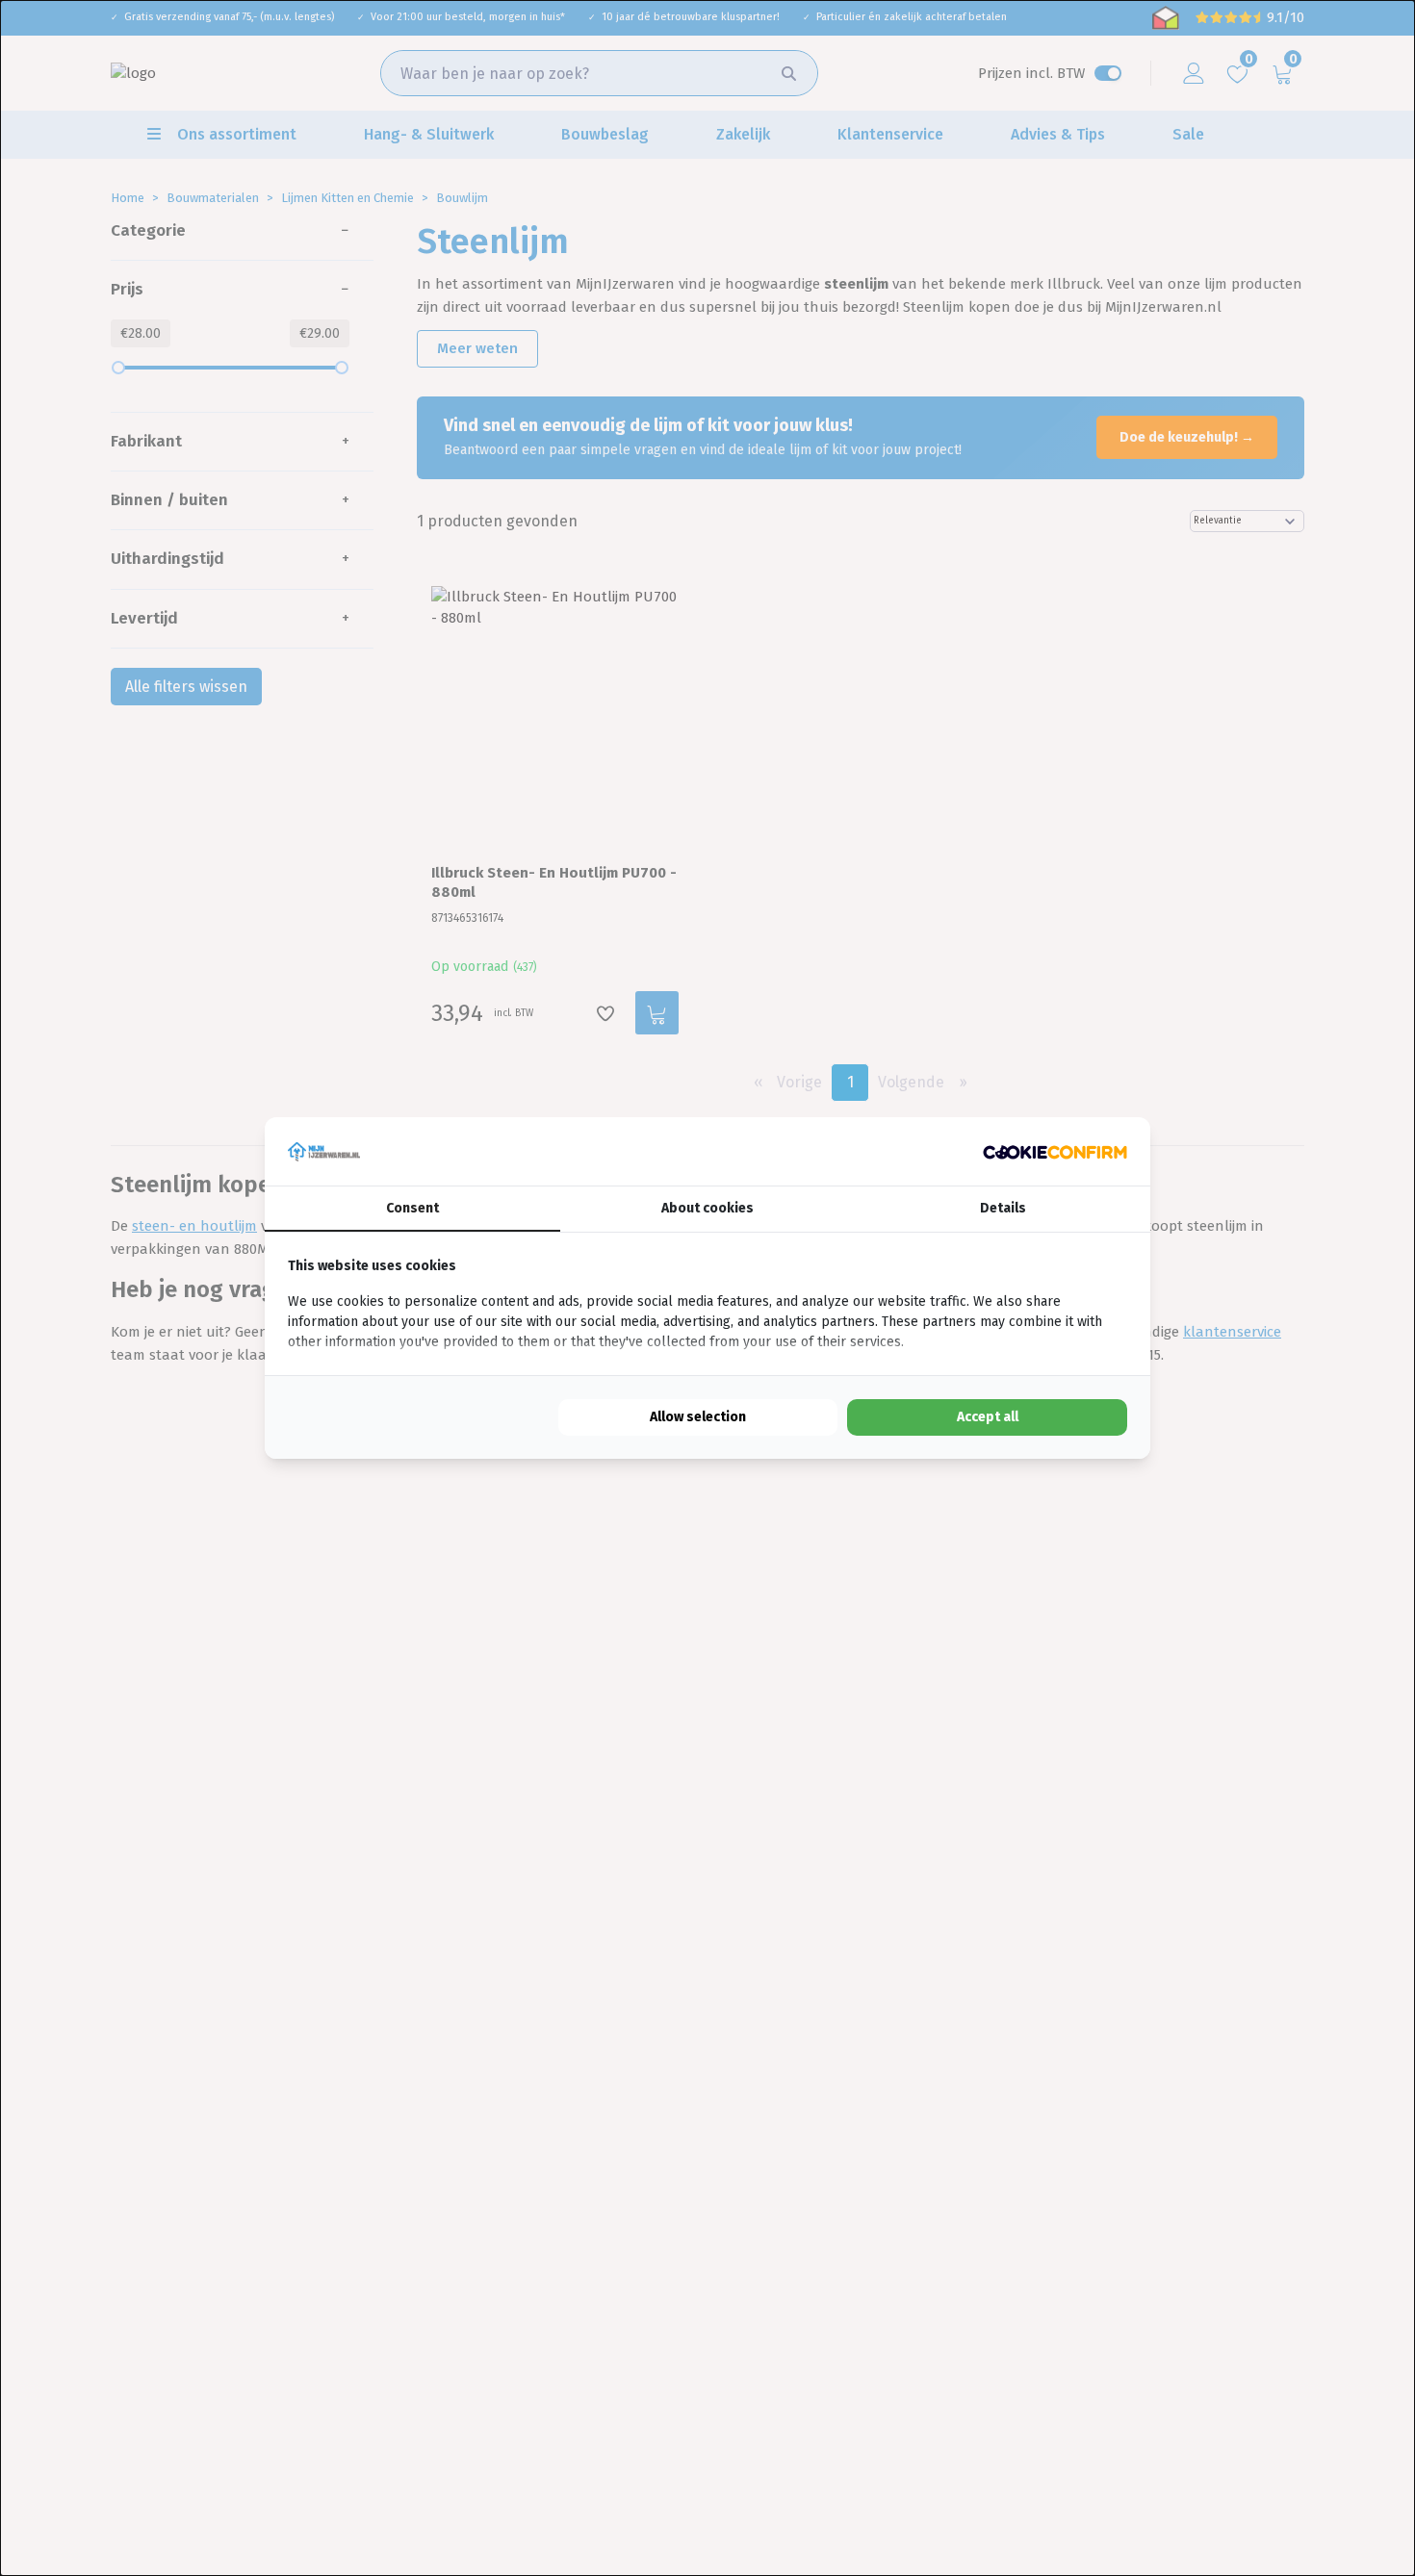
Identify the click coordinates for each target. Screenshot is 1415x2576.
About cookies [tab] (707, 1208)
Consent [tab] (412, 1208)
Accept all (988, 1417)
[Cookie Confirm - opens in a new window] (1055, 1151)
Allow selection (698, 1417)
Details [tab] (1003, 1208)
